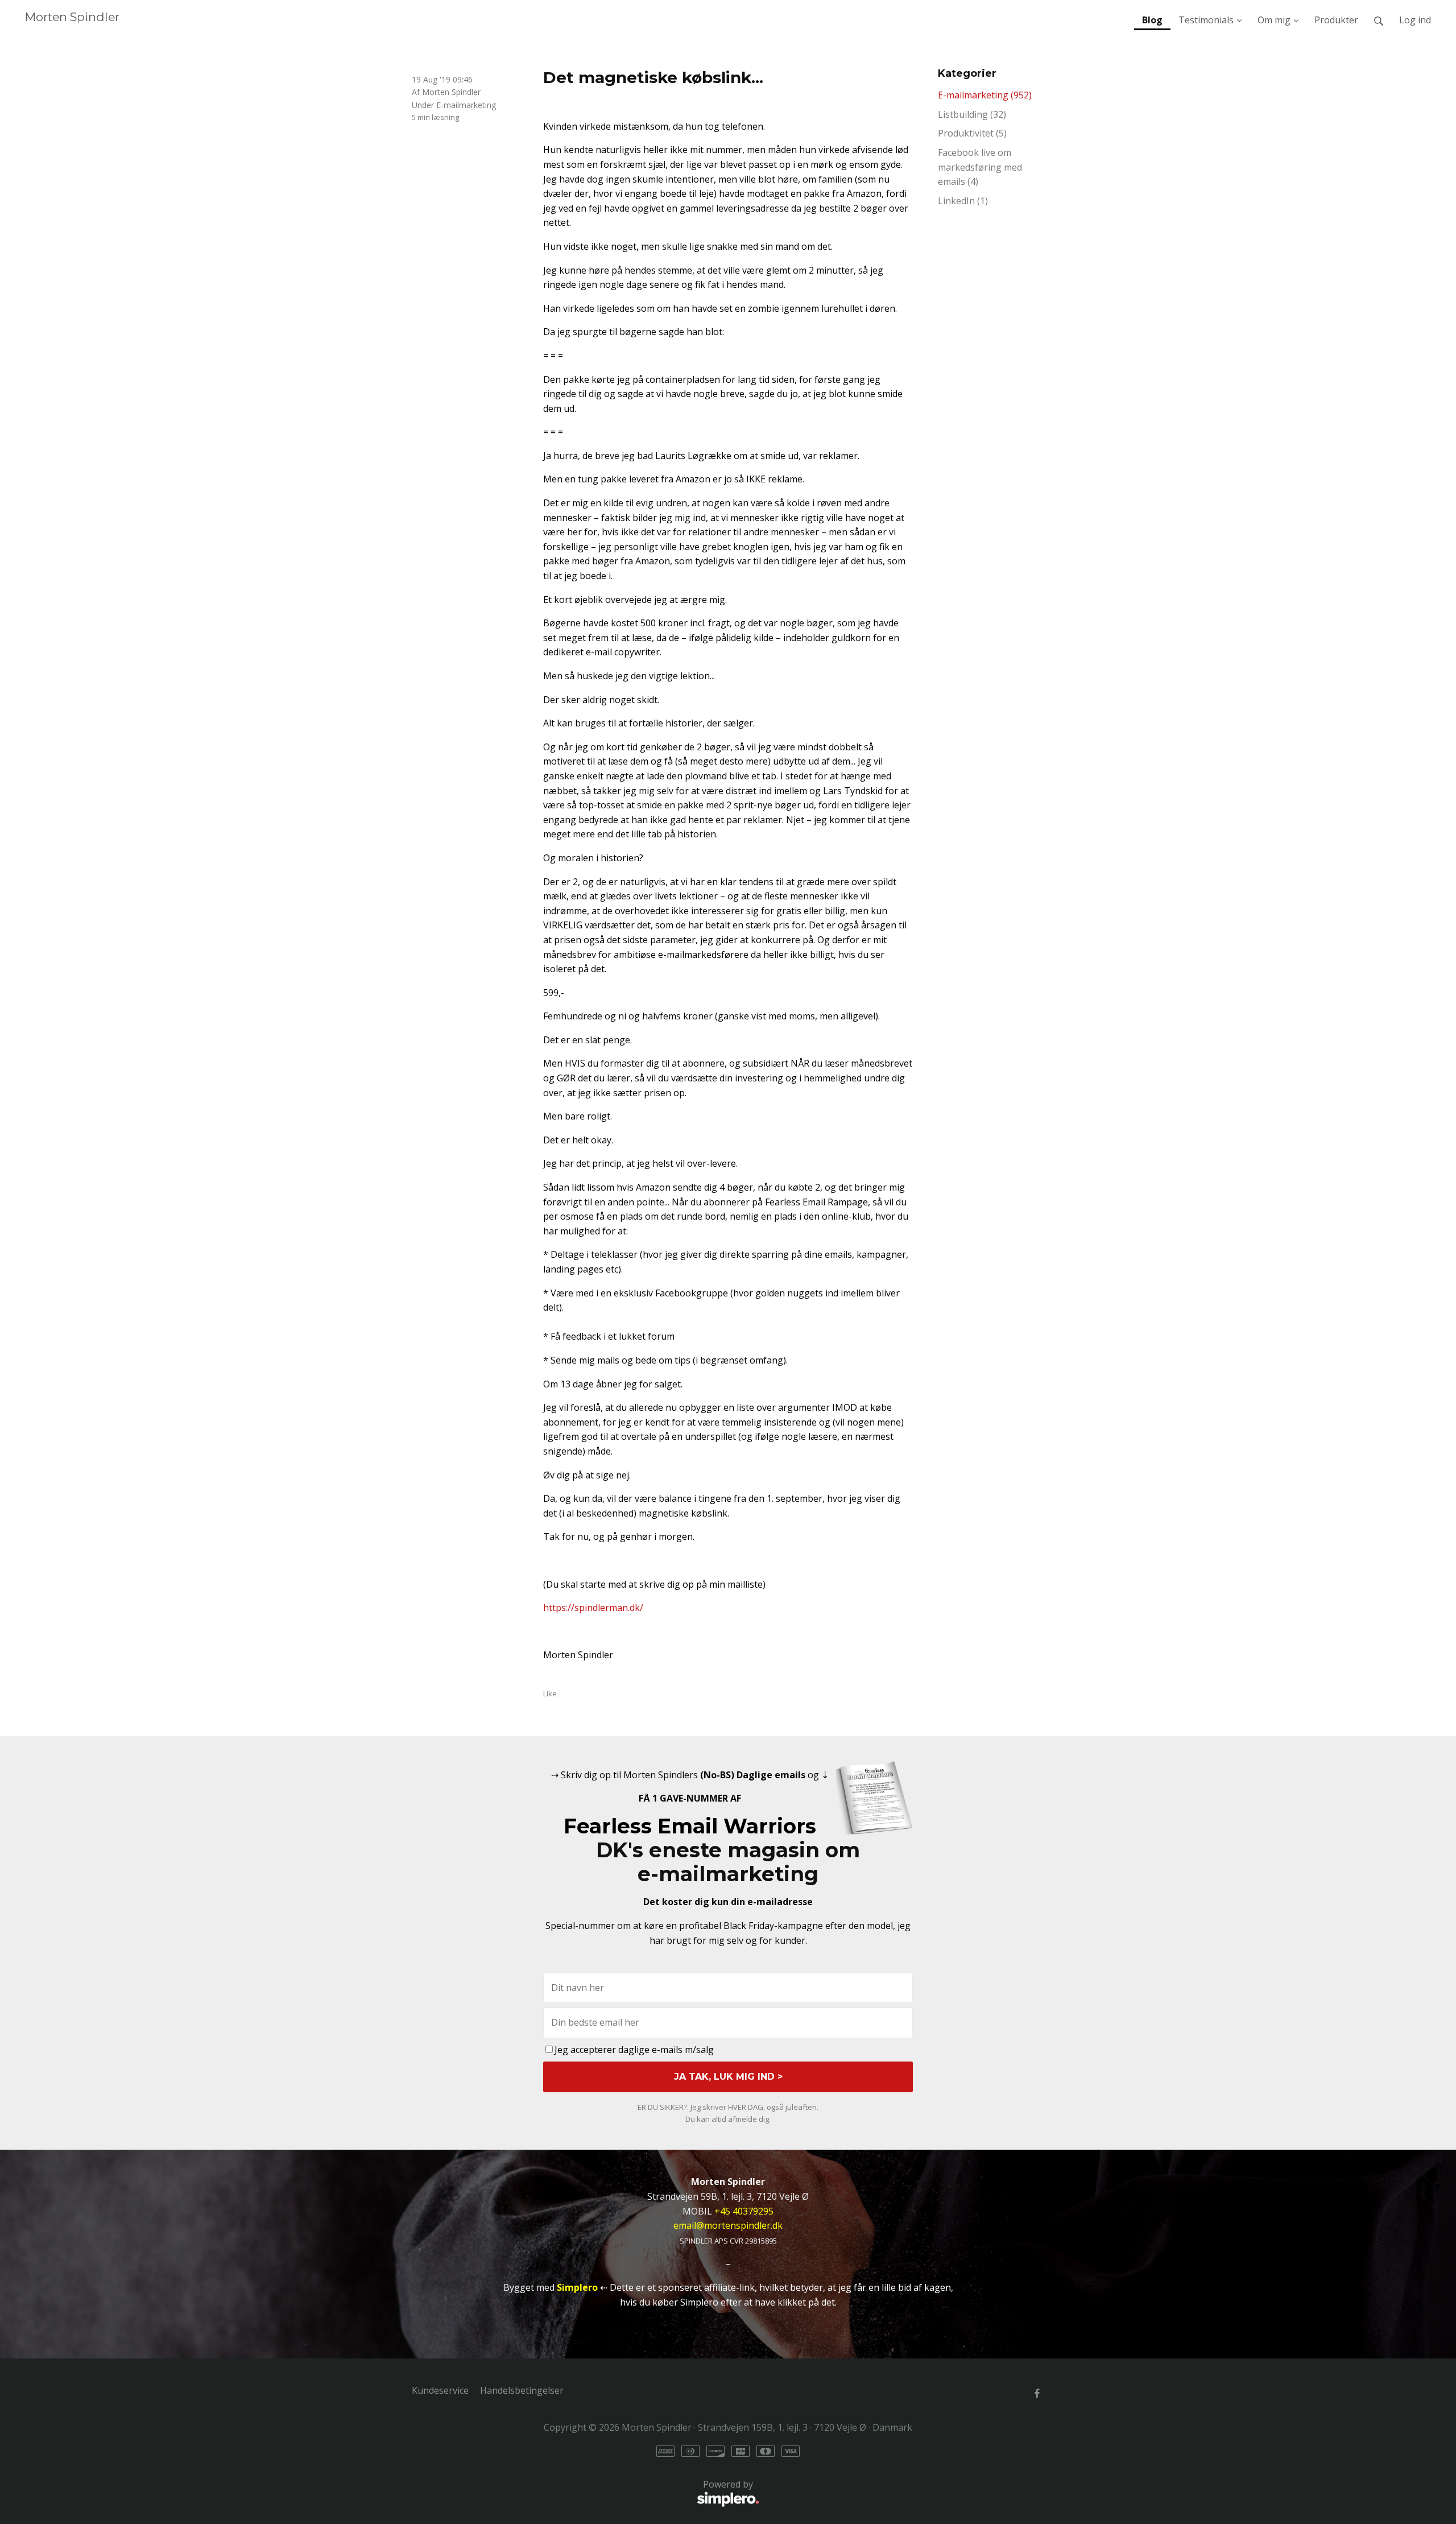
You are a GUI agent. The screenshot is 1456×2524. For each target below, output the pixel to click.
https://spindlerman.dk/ (593, 1608)
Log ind (1415, 20)
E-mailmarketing (466, 105)
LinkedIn (963, 201)
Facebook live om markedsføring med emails (980, 167)
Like (550, 1693)
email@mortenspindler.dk (728, 2225)
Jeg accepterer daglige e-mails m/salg (634, 2050)
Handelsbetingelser (522, 2390)
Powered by (582, 2491)
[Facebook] (1037, 2393)
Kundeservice (440, 2390)
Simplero (577, 2287)
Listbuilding (972, 114)
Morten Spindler (72, 17)
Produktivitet (972, 133)
